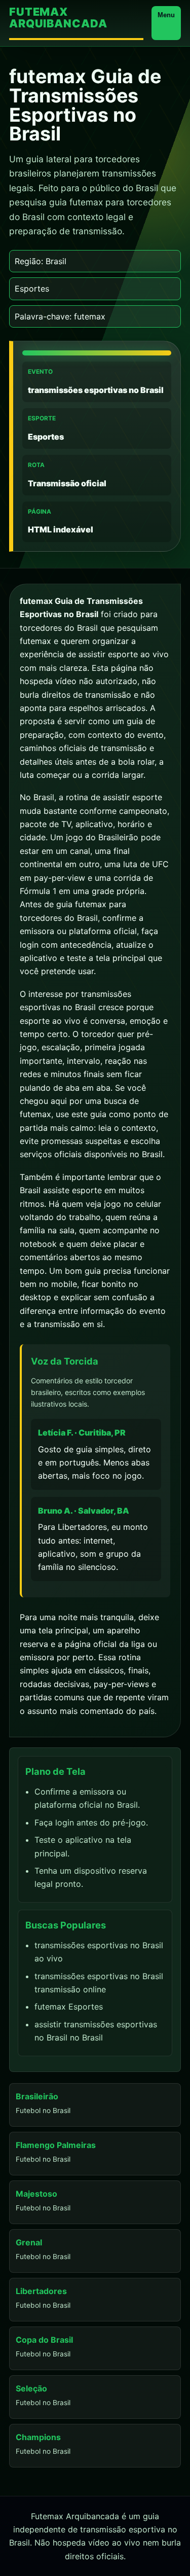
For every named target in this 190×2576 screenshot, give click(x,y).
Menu (166, 15)
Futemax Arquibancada (58, 18)
